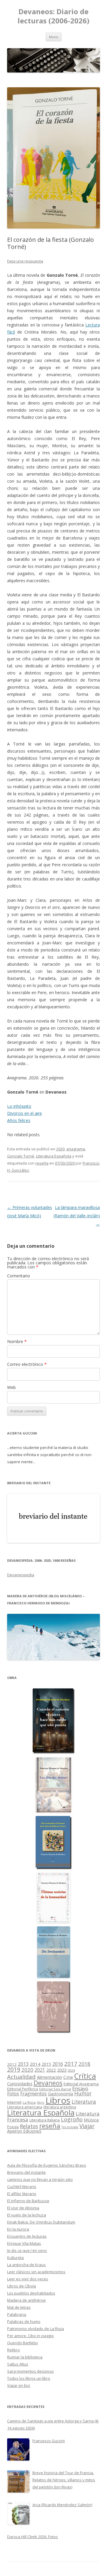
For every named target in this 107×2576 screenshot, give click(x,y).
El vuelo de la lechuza (27, 2215)
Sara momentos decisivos (30, 2371)
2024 (71, 2070)
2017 (71, 2064)
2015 (46, 2064)
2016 (58, 2064)
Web (11, 1387)
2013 (23, 2064)
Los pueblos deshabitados (31, 2293)
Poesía (13, 2127)
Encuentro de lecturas (27, 2236)
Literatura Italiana (45, 2120)
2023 (62, 2070)
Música (91, 2120)
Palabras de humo (24, 2321)
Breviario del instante (26, 2172)
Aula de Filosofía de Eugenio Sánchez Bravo (47, 2165)
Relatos (29, 2126)
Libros (58, 2100)
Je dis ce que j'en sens (27, 2250)
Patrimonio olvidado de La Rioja (36, 2329)
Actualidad (21, 2077)
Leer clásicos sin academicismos (36, 2272)
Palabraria (17, 2314)
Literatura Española (54, 1156)
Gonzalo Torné (21, 1156)
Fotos (13, 2094)
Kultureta (15, 2258)
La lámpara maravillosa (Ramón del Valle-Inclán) (77, 1216)
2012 (12, 2064)
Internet (14, 2102)
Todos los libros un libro (29, 2378)
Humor (83, 2093)
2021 (40, 2070)
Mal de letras (19, 2307)
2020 (60, 1149)
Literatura (84, 2102)
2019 (14, 2069)
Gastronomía (60, 2094)
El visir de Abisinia (23, 2208)
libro (41, 2102)
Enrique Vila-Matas (24, 2243)
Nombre (17, 1341)
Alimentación (49, 2077)
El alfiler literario (22, 2194)
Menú (54, 37)
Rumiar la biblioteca (25, 2357)
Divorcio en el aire (25, 1113)
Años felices (19, 1120)
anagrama (76, 1149)
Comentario (19, 1276)
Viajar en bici (19, 2385)
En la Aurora (18, 2229)
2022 (51, 2070)
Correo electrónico (27, 1364)
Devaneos (48, 2083)
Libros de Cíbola (22, 2286)
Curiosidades (20, 2084)
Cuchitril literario (22, 2187)
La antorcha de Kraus (26, 2265)
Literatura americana (25, 2107)
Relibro (14, 2350)
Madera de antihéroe (26, 2300)
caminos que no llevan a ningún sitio (40, 2179)
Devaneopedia (21, 1575)
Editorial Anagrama (81, 2084)
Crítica (85, 2076)
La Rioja (29, 2102)
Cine (68, 2077)
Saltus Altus (18, 2364)
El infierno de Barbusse (28, 2201)
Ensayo (80, 2088)
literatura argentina (60, 2107)
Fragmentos (33, 2094)
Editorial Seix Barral (55, 2089)
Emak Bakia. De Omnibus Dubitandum (41, 2222)
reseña (42, 1163)
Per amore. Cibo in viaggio (30, 2336)
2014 (35, 2064)
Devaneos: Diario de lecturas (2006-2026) (53, 16)
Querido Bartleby (23, 2343)
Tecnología (70, 2127)
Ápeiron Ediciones (24, 2131)
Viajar (87, 2126)
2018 (84, 2064)
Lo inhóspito (19, 1106)
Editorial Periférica (23, 2089)
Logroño (72, 2119)
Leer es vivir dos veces (28, 2279)
